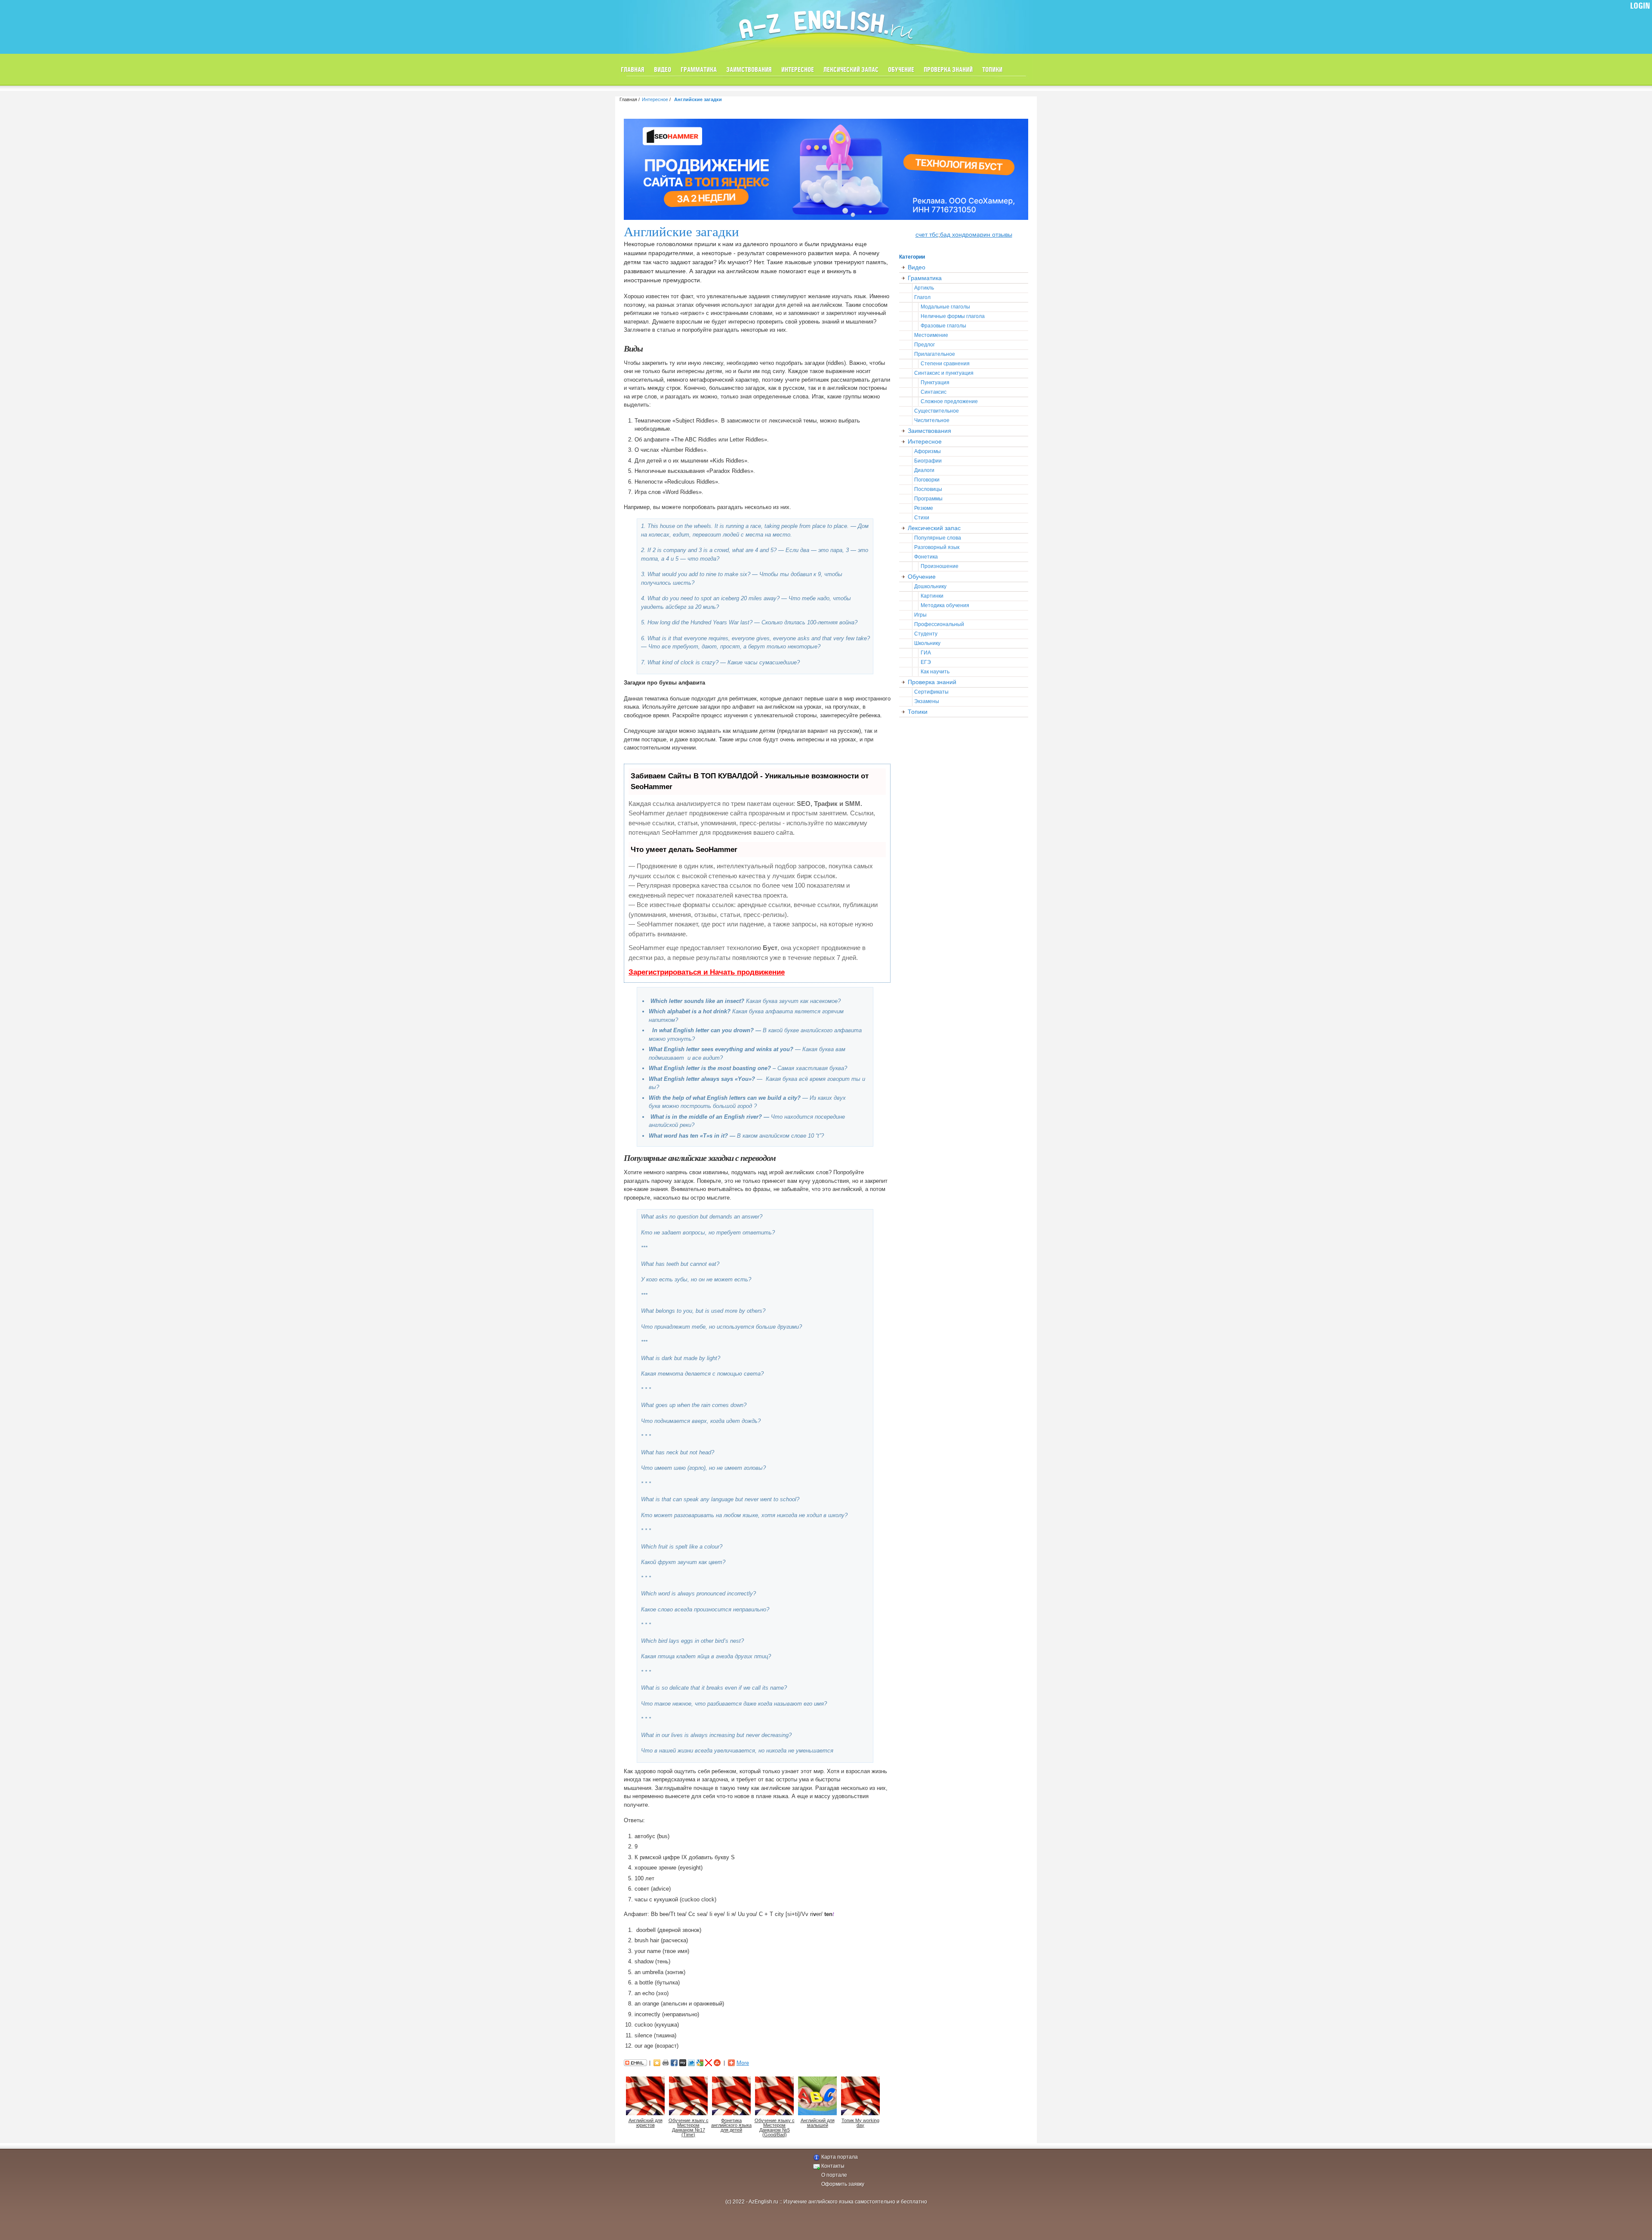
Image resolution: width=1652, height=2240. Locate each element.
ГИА (926, 653)
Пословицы (928, 489)
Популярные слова (938, 538)
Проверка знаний (948, 70)
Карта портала (840, 2157)
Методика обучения (945, 605)
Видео (663, 70)
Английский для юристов (646, 2123)
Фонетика (926, 557)
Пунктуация (935, 383)
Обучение (901, 70)
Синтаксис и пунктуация (944, 373)
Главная (633, 70)
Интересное (798, 70)
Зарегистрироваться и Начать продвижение (707, 972)
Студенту (926, 634)
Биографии (928, 461)
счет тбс (927, 234)
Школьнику (927, 643)
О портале (834, 2175)
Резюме (924, 508)
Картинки (932, 596)
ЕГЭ (926, 662)
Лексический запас (851, 70)
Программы (928, 499)
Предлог (925, 345)
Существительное (937, 411)
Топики (992, 70)
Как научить (935, 672)
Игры (920, 615)
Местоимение (931, 335)
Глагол (922, 297)
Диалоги (924, 470)
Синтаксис (934, 392)
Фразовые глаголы (943, 326)
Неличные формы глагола (953, 316)
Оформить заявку (843, 2184)
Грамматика (699, 70)
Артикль (924, 288)
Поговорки (927, 480)
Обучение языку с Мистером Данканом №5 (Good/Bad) (775, 2127)
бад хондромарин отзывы (976, 234)
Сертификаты (931, 692)
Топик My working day (860, 2123)
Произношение (940, 566)
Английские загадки (698, 99)
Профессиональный (939, 624)
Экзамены (927, 701)
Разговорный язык (937, 547)
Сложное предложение (949, 401)
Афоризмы (928, 451)
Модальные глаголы (945, 307)
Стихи (922, 518)
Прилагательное (935, 354)
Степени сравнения (945, 364)
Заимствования (749, 70)
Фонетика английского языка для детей (731, 2125)
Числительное (932, 420)
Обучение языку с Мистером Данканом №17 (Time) (689, 2127)
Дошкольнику (930, 586)
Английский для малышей (818, 2123)
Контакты (833, 2166)
